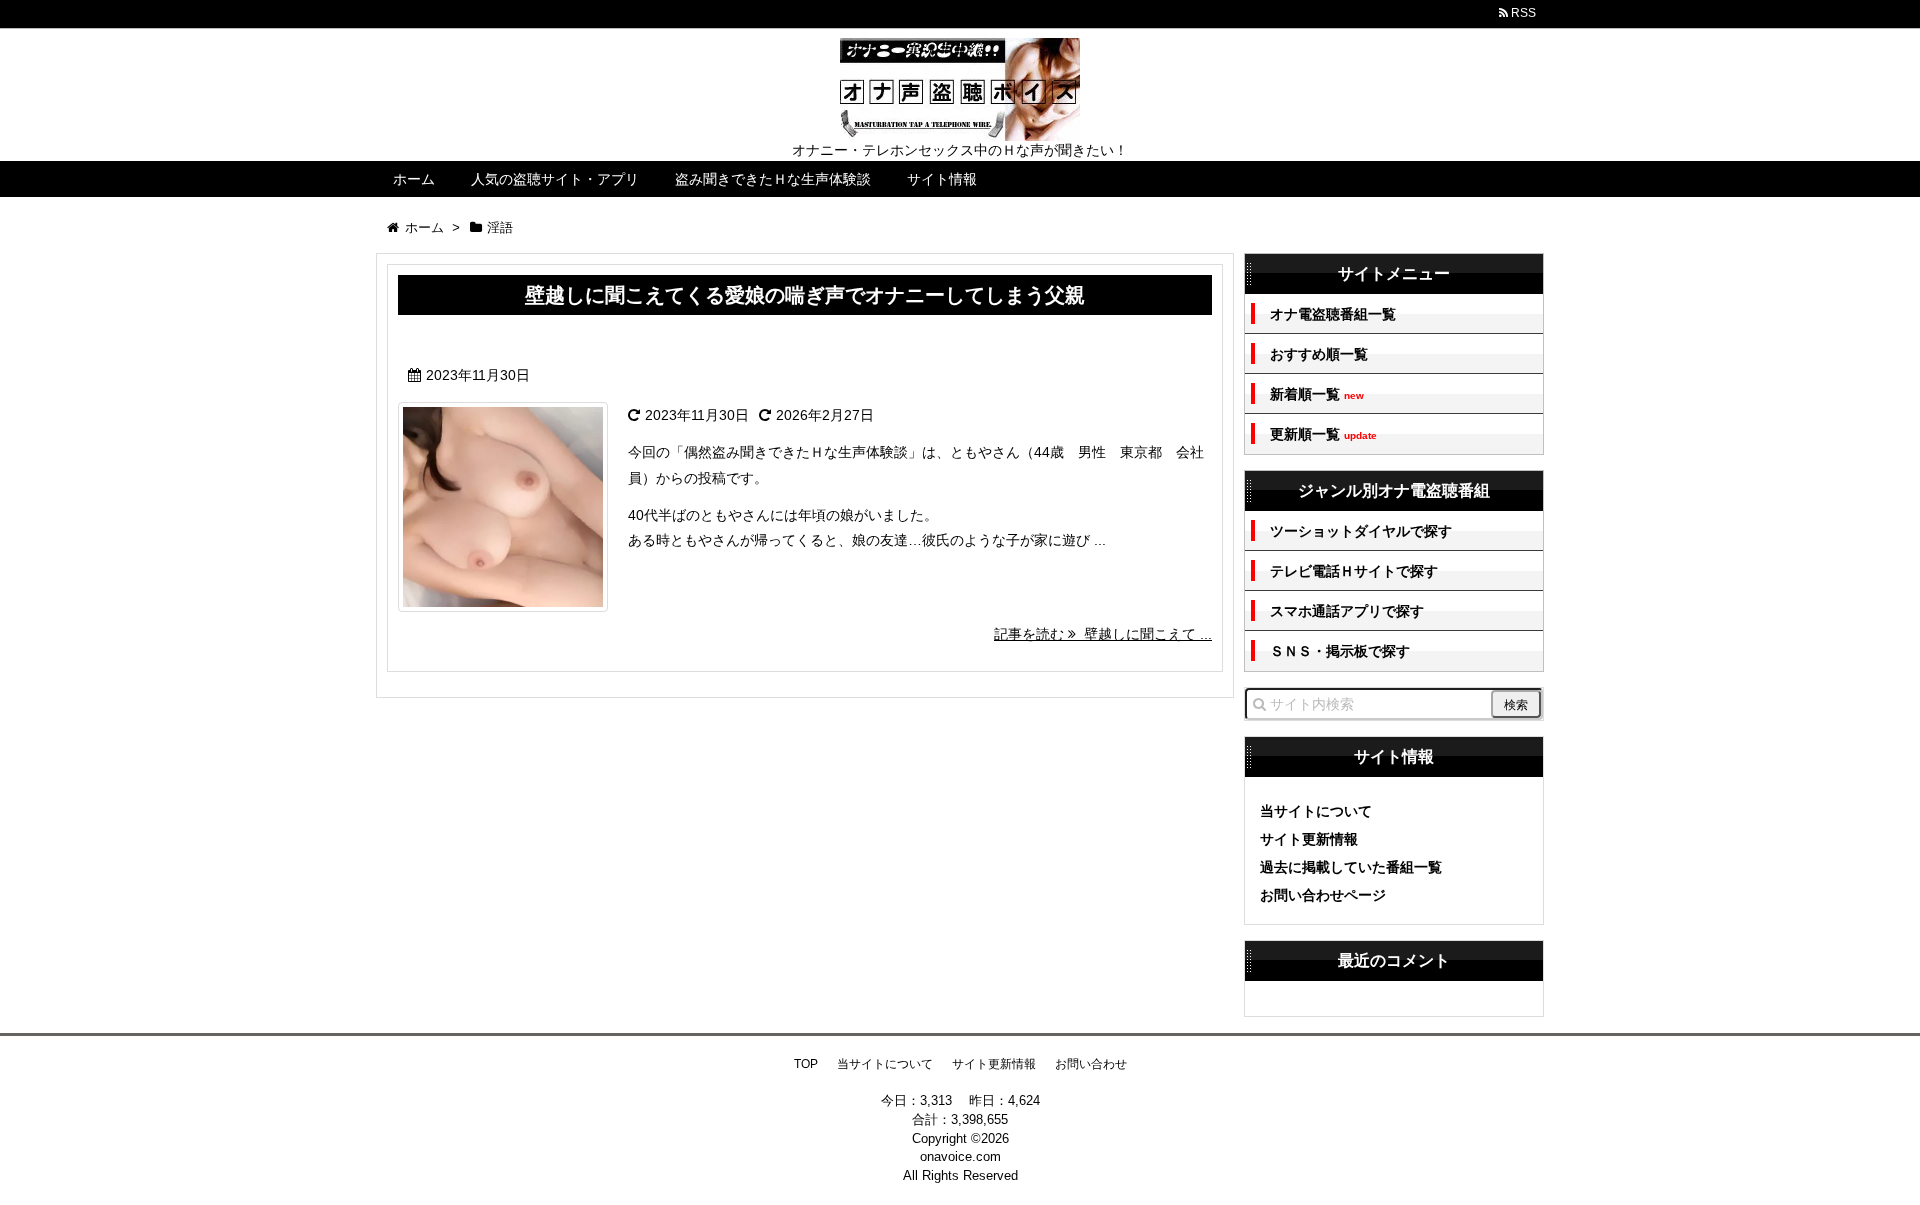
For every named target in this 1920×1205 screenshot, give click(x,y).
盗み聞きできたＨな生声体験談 (773, 179)
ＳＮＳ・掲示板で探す (1340, 651)
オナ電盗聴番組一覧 (1333, 314)
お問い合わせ (1091, 1064)
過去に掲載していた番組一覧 (1351, 867)
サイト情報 (942, 179)
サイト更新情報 (1309, 839)
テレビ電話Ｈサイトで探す (1354, 571)
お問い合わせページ (1323, 895)
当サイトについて (1316, 811)
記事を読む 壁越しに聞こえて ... (1103, 634)
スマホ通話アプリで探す (1347, 611)
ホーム (414, 179)
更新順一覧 (1323, 434)
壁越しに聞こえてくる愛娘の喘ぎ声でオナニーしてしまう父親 (805, 295)
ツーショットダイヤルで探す (1361, 531)
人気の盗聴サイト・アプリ (555, 179)
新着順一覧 (1317, 394)
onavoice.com (960, 1156)
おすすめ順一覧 (1319, 354)
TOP (806, 1064)
